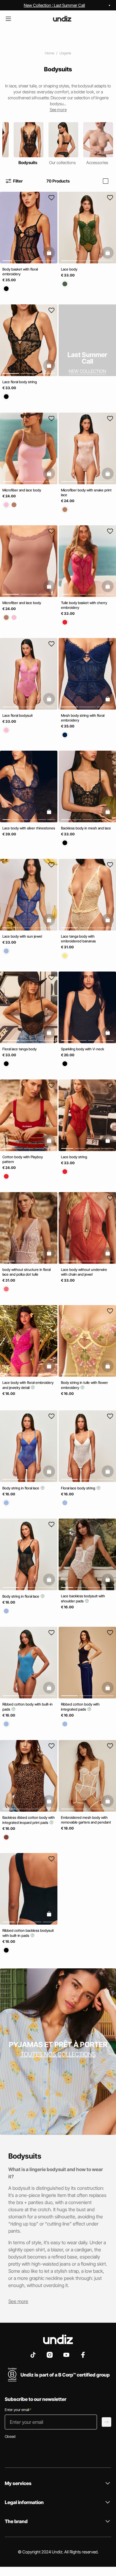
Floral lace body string (79, 1488)
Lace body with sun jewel (22, 936)
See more (18, 2301)
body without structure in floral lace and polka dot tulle (26, 1272)
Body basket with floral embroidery (20, 272)
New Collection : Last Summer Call (54, 5)
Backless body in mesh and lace (86, 828)
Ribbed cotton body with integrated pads (80, 1707)
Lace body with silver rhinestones (29, 828)
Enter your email (18, 2410)
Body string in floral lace (21, 1488)
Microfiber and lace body (22, 490)
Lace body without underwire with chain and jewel (84, 1272)
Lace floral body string (20, 382)
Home (50, 53)
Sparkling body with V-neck (83, 1049)
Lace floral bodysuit (18, 715)
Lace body (69, 269)
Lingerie (65, 53)
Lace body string (74, 1157)
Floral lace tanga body (19, 1049)
